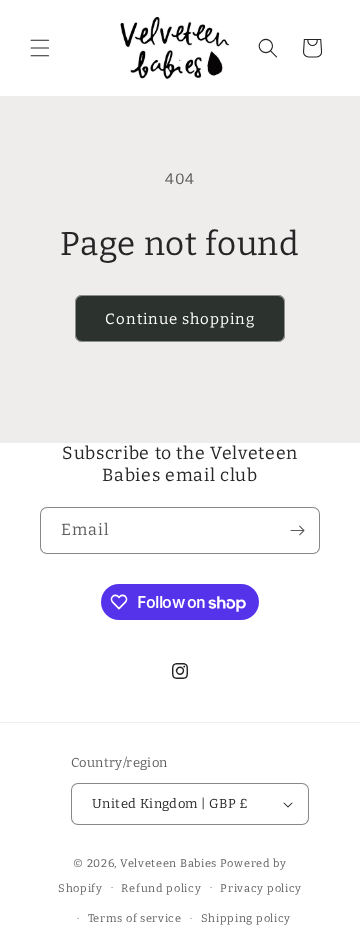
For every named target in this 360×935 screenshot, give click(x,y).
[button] (40, 48)
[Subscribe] (297, 530)
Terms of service (135, 918)
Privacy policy (261, 888)
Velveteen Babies (170, 863)
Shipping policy (246, 918)
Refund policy (161, 888)
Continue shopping (180, 319)
